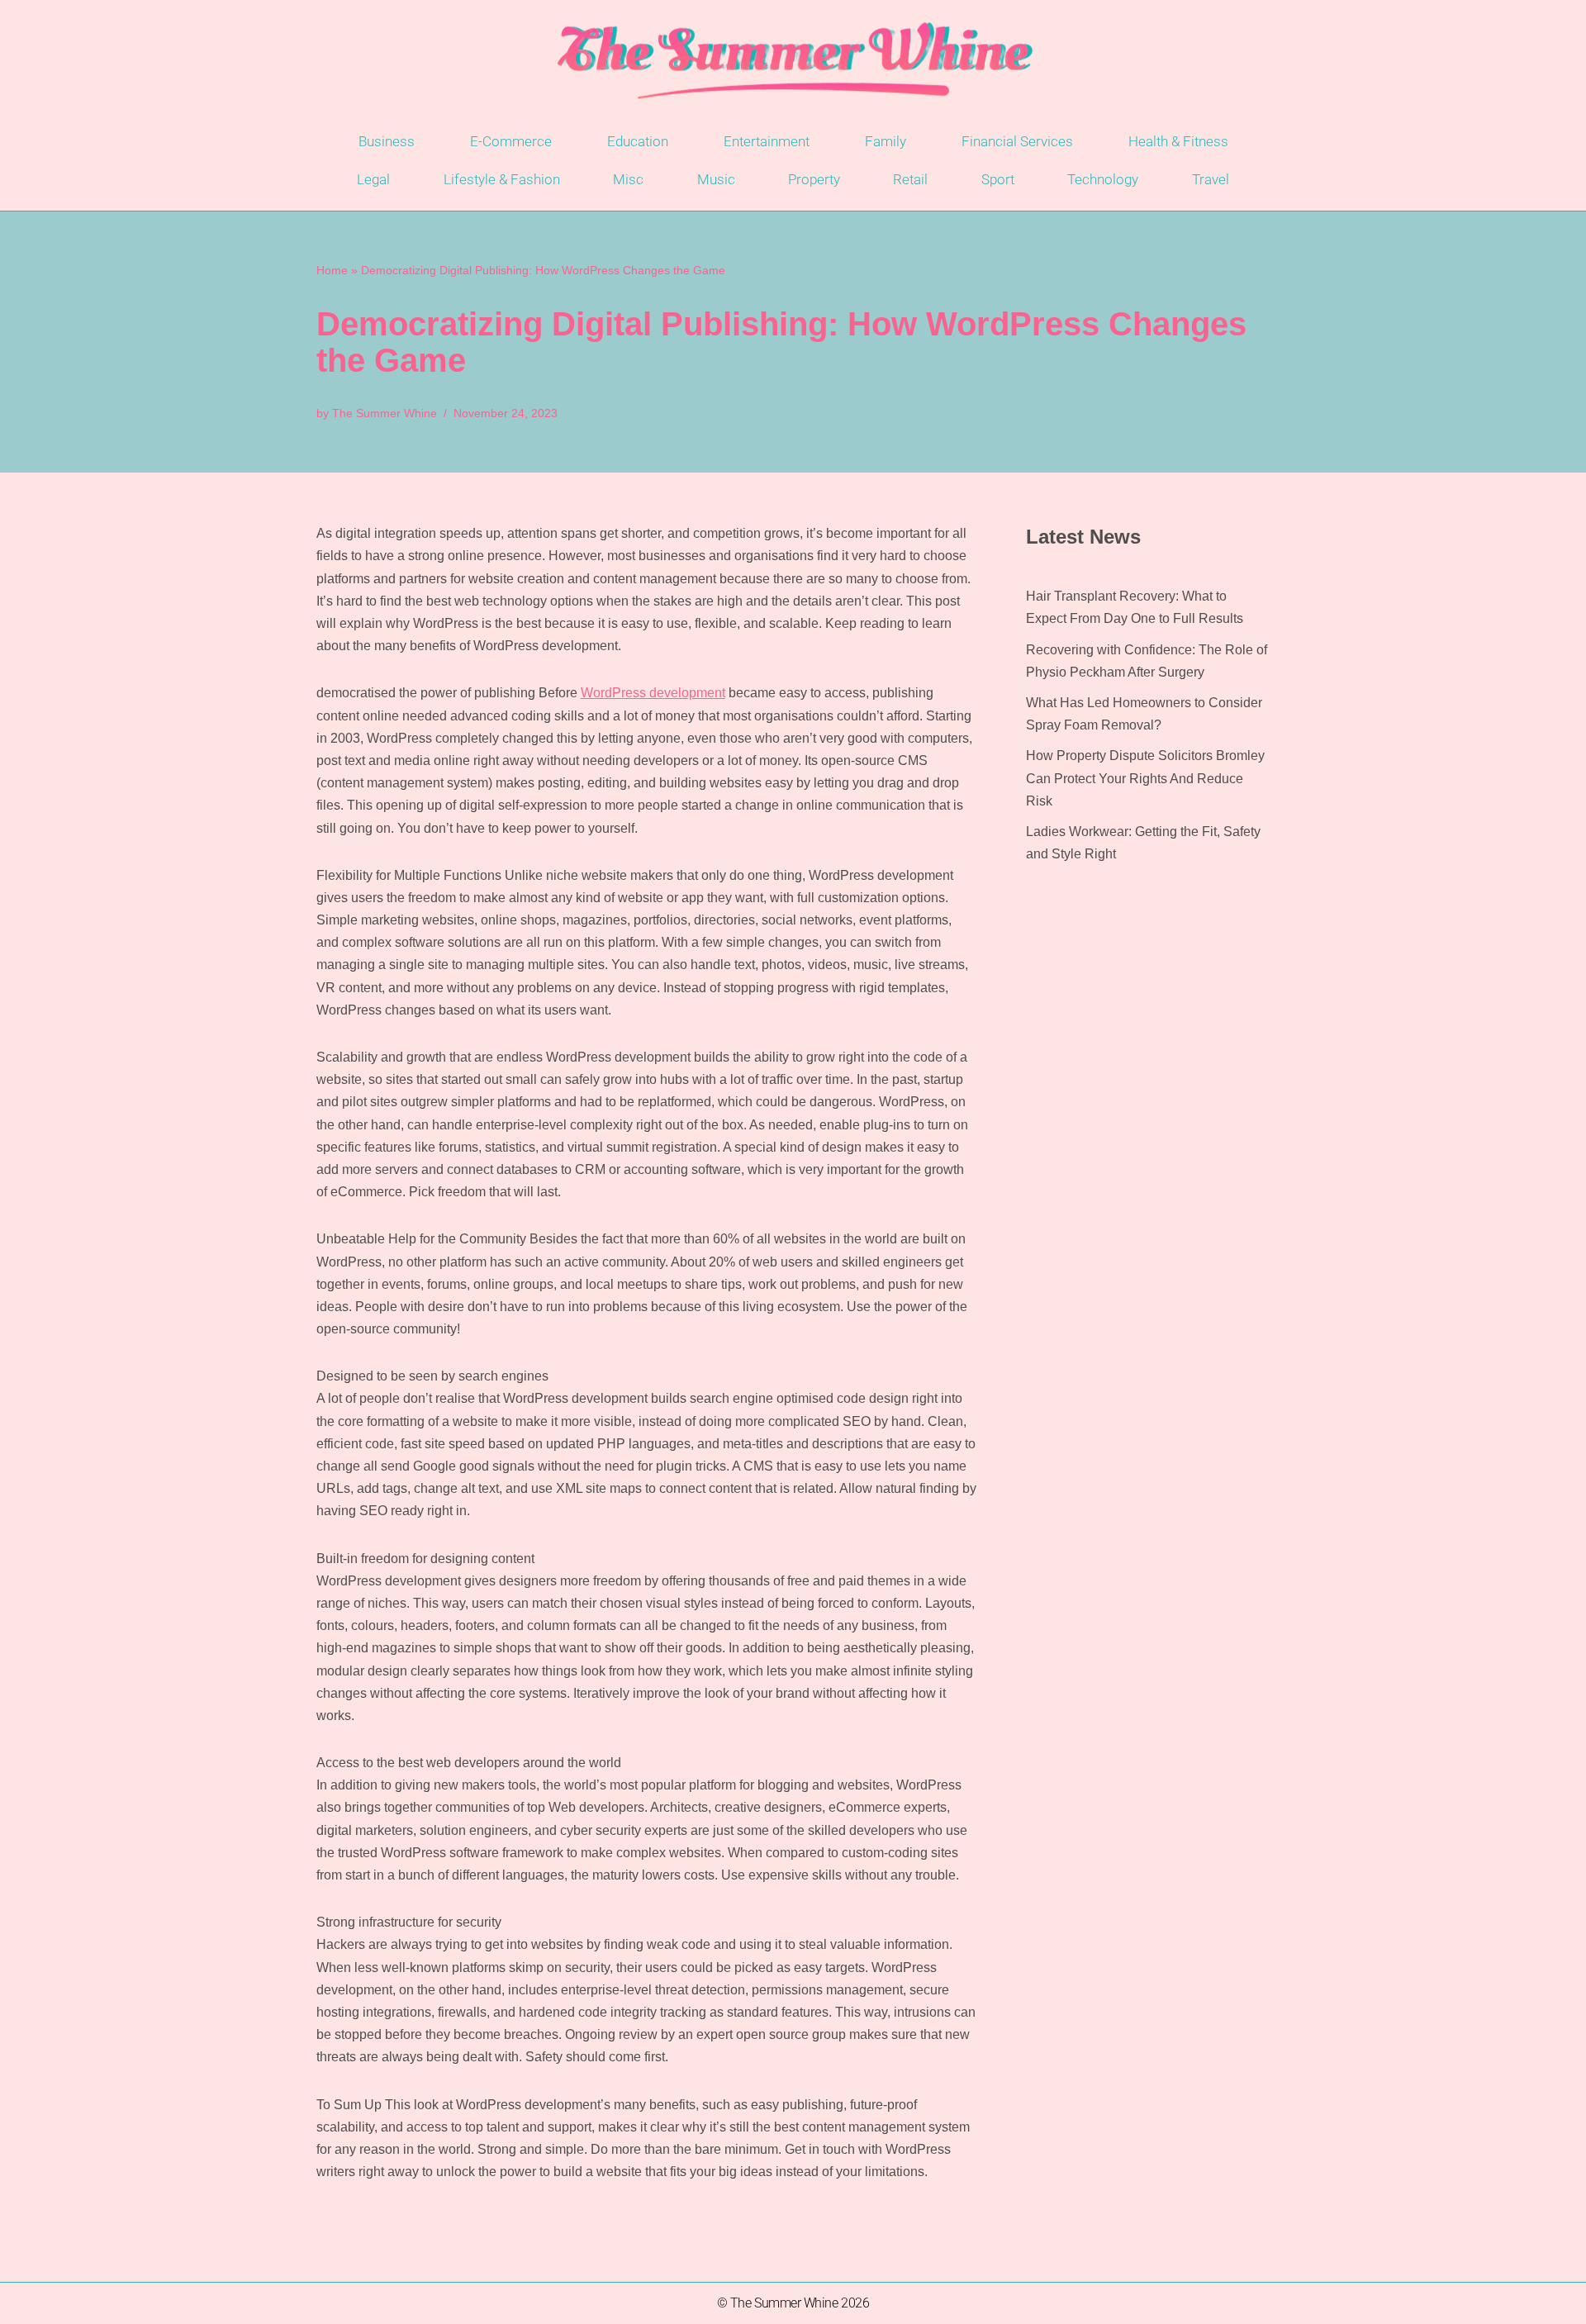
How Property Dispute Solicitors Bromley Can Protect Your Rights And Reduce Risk (1145, 778)
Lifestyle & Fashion (502, 179)
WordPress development (653, 693)
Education (638, 141)
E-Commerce (511, 141)
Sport (998, 179)
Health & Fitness (1178, 141)
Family (886, 141)
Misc (628, 179)
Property (814, 179)
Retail (910, 179)
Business (387, 141)
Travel (1211, 179)
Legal (373, 179)
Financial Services (1017, 141)
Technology (1103, 179)
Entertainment (767, 141)
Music (716, 179)
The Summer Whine (385, 413)
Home (332, 270)
